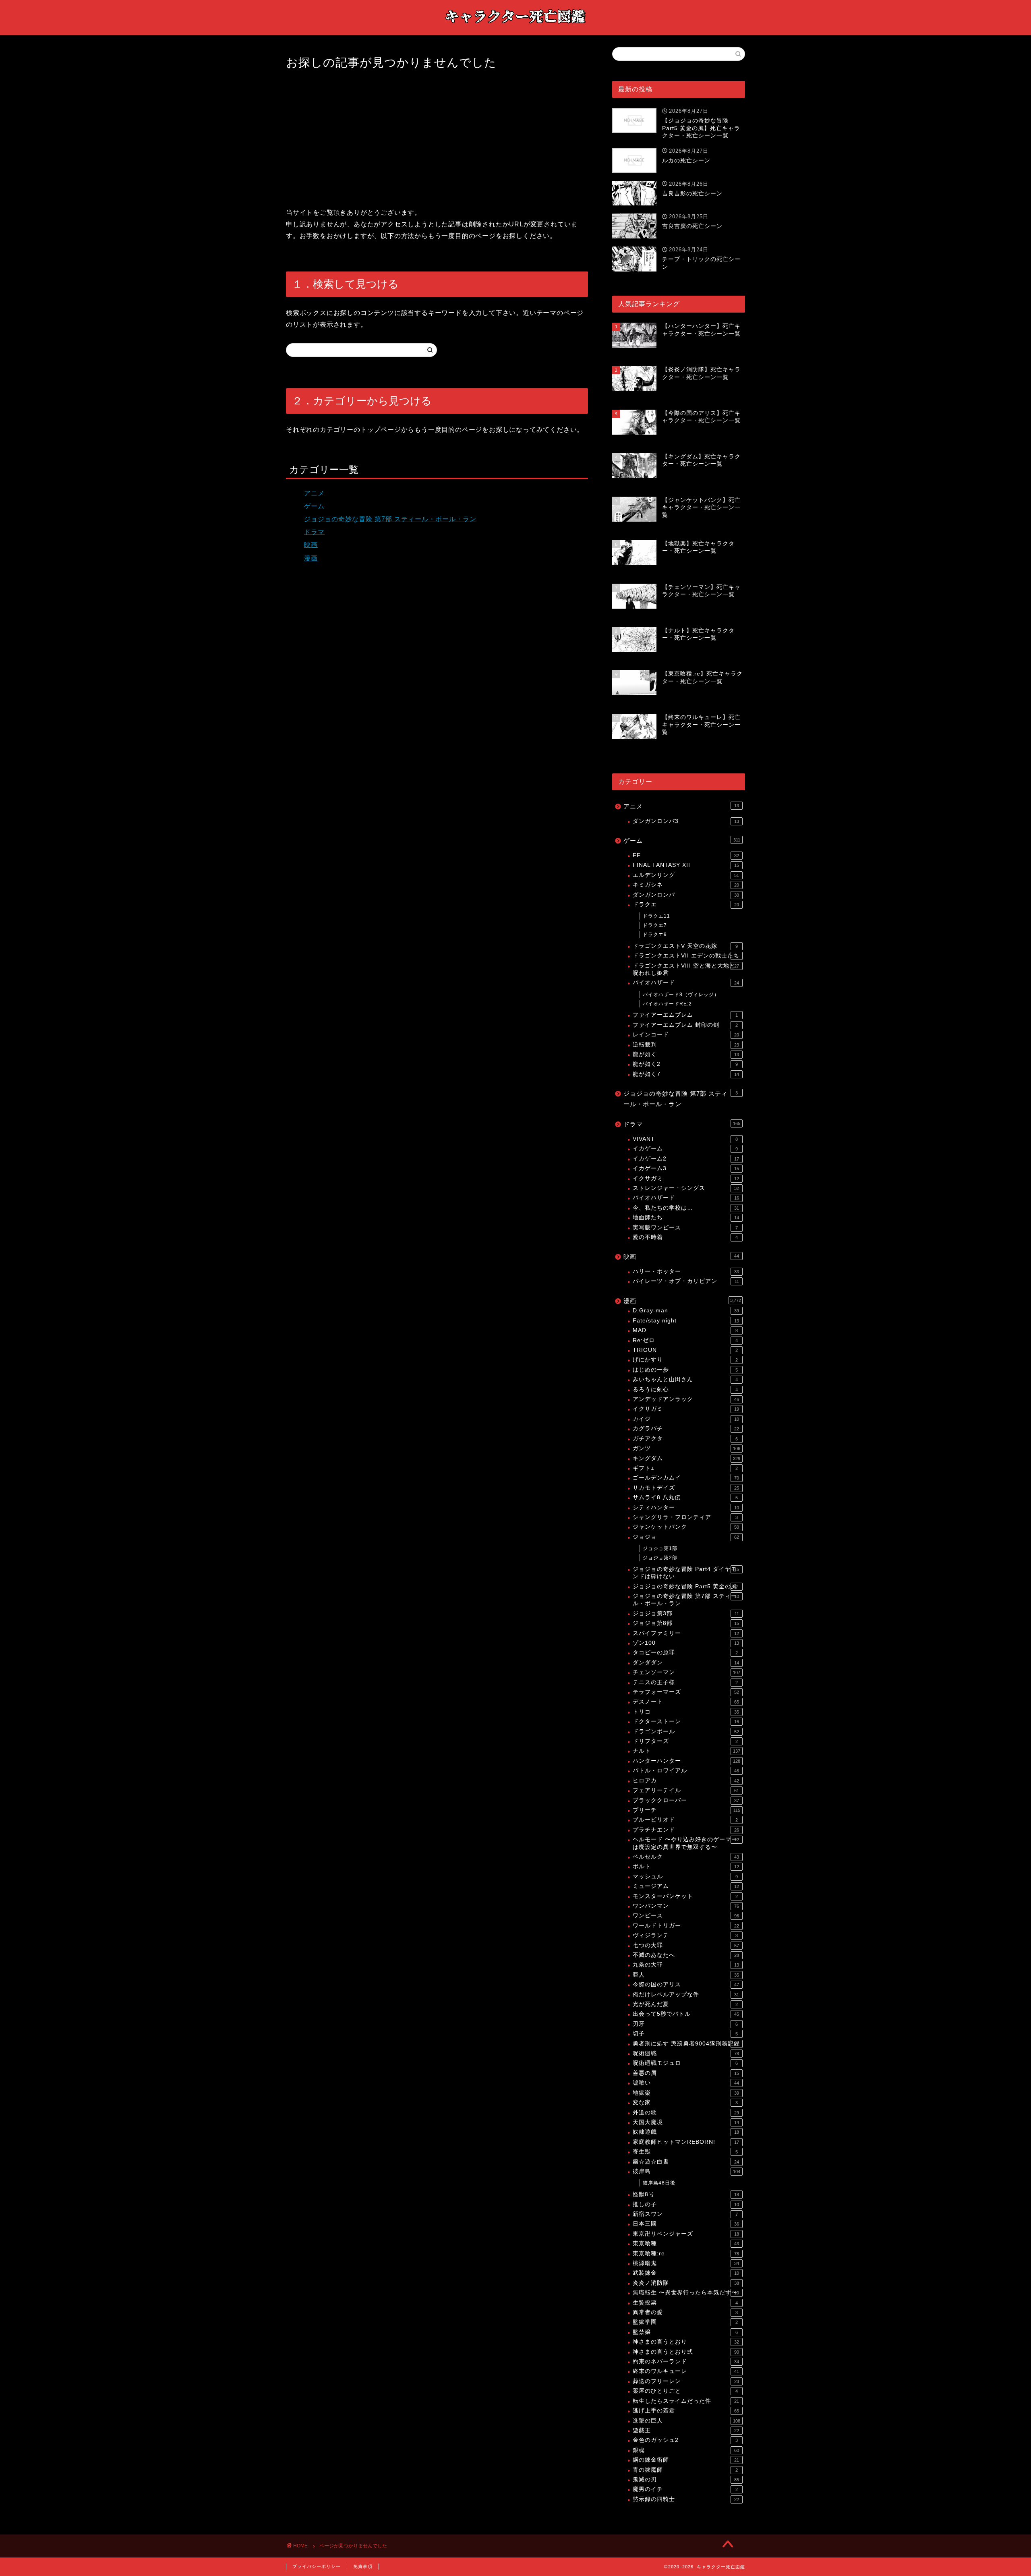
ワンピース (686, 1916)
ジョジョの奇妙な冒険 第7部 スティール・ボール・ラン (390, 519)
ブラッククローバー (686, 1800)
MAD (685, 1330)
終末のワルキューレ (686, 2371)
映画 (311, 545)
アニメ (314, 493)
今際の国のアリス (686, 1984)
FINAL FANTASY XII (686, 865)
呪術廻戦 (686, 2053)
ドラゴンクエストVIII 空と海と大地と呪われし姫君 (686, 969)
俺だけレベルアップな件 (686, 1995)
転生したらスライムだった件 (686, 2401)
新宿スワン (685, 2214)
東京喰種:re (686, 2254)
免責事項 (363, 2566)
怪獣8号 (686, 2194)
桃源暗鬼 (686, 2263)
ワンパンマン (686, 1906)
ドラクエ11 (656, 916)
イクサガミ (686, 1178)
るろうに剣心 (685, 1390)
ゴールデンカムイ (686, 1478)
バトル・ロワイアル (686, 1771)
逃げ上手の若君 (686, 2411)
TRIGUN (685, 1350)
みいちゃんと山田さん (685, 1379)
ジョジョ (686, 1537)
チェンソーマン (686, 1672)
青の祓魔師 (685, 2470)
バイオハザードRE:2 (667, 1004)
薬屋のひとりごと (685, 2391)
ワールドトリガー (686, 1926)
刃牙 (685, 2024)
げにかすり (685, 1360)
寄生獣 (685, 2152)
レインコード (686, 1035)
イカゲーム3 (686, 1168)
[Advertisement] (437, 139)
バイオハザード (686, 983)
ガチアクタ (685, 1439)
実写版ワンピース (685, 1228)
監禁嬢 (685, 2332)
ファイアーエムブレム (685, 1015)
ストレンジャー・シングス (686, 1188)
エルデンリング (686, 875)
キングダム (686, 1458)
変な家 (685, 2102)
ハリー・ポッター (686, 1271)
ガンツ (686, 1448)
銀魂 (686, 2450)
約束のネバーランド (686, 2362)
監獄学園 (685, 2322)
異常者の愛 (685, 2312)
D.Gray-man (686, 1311)
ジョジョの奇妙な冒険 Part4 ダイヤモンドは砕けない (686, 1573)
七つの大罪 (686, 1945)
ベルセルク (686, 1857)
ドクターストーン (686, 1721)
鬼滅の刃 (686, 2480)
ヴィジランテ (685, 1935)
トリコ (686, 1712)
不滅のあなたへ (686, 1955)
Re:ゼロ (685, 1340)
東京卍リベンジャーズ (686, 2234)
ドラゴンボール (686, 1731)
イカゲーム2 (686, 1159)
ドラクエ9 (655, 935)
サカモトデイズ (686, 1488)
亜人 (686, 1975)
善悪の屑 (686, 2073)
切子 (685, 2034)
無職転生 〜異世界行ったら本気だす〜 (686, 2293)
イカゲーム (685, 1149)
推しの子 (686, 2204)
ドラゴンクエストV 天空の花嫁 (685, 946)
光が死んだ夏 (685, 2004)
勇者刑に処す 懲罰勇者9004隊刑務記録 (686, 2044)
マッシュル (685, 1877)
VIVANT (685, 1139)
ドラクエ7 (655, 925)
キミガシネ (686, 885)
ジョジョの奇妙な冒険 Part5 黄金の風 (685, 1586)
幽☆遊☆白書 (686, 2162)
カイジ (686, 1419)
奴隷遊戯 (686, 2132)
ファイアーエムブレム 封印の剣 (685, 1025)
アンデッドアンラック (686, 1399)
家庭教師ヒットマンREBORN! (686, 2142)
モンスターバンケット (685, 1896)
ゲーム (314, 506)
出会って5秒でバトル (686, 2014)
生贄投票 (685, 2303)
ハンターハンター (686, 1761)
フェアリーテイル (686, 1790)
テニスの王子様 (685, 1682)
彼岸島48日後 (659, 2183)
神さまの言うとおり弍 (686, 2352)
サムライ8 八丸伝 (685, 1497)
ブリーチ (686, 1810)
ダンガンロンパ (686, 895)
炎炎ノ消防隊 (686, 2283)
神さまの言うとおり (686, 2342)
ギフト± (685, 1468)
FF (686, 855)
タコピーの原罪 (685, 1653)
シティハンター (686, 1508)
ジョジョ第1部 (660, 1548)
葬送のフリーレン (686, 2381)
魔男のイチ (685, 2489)
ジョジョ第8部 (686, 1623)
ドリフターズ (685, 1741)
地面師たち (686, 1218)
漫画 (311, 558)
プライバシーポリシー (317, 2566)
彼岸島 (686, 2171)
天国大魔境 (686, 2122)
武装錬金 (686, 2273)
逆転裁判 (686, 1045)
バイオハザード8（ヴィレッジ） (681, 995)
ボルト (686, 1866)
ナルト (686, 1751)
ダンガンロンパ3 (686, 821)
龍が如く (686, 1054)
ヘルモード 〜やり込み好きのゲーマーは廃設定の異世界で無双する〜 (686, 1843)
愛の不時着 (685, 1237)
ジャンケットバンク (686, 1527)
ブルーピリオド (685, 1820)
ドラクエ (686, 905)
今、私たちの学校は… (686, 1208)
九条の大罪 (686, 1965)
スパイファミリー (686, 1633)
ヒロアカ (686, 1781)
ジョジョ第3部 (686, 1613)
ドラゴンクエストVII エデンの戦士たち (686, 956)
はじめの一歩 (685, 1370)
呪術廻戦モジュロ (685, 2063)
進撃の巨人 (686, 2421)
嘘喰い (686, 2083)
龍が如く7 (686, 1074)
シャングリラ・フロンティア (685, 1517)
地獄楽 (686, 2093)
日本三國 (686, 2224)
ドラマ (314, 532)
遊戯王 (686, 2430)
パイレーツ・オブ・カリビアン (686, 1281)
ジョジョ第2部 (660, 1558)
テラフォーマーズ (686, 1692)
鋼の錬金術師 (686, 2460)
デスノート (686, 1702)
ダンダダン (686, 1663)
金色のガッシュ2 (685, 2440)
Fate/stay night (686, 1321)
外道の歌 (686, 2113)
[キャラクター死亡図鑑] (515, 27)
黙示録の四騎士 (686, 2499)
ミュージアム (686, 1886)
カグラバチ (686, 1429)
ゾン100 (686, 1643)
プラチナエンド (686, 1830)
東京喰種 (686, 2243)
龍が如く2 (685, 1064)
